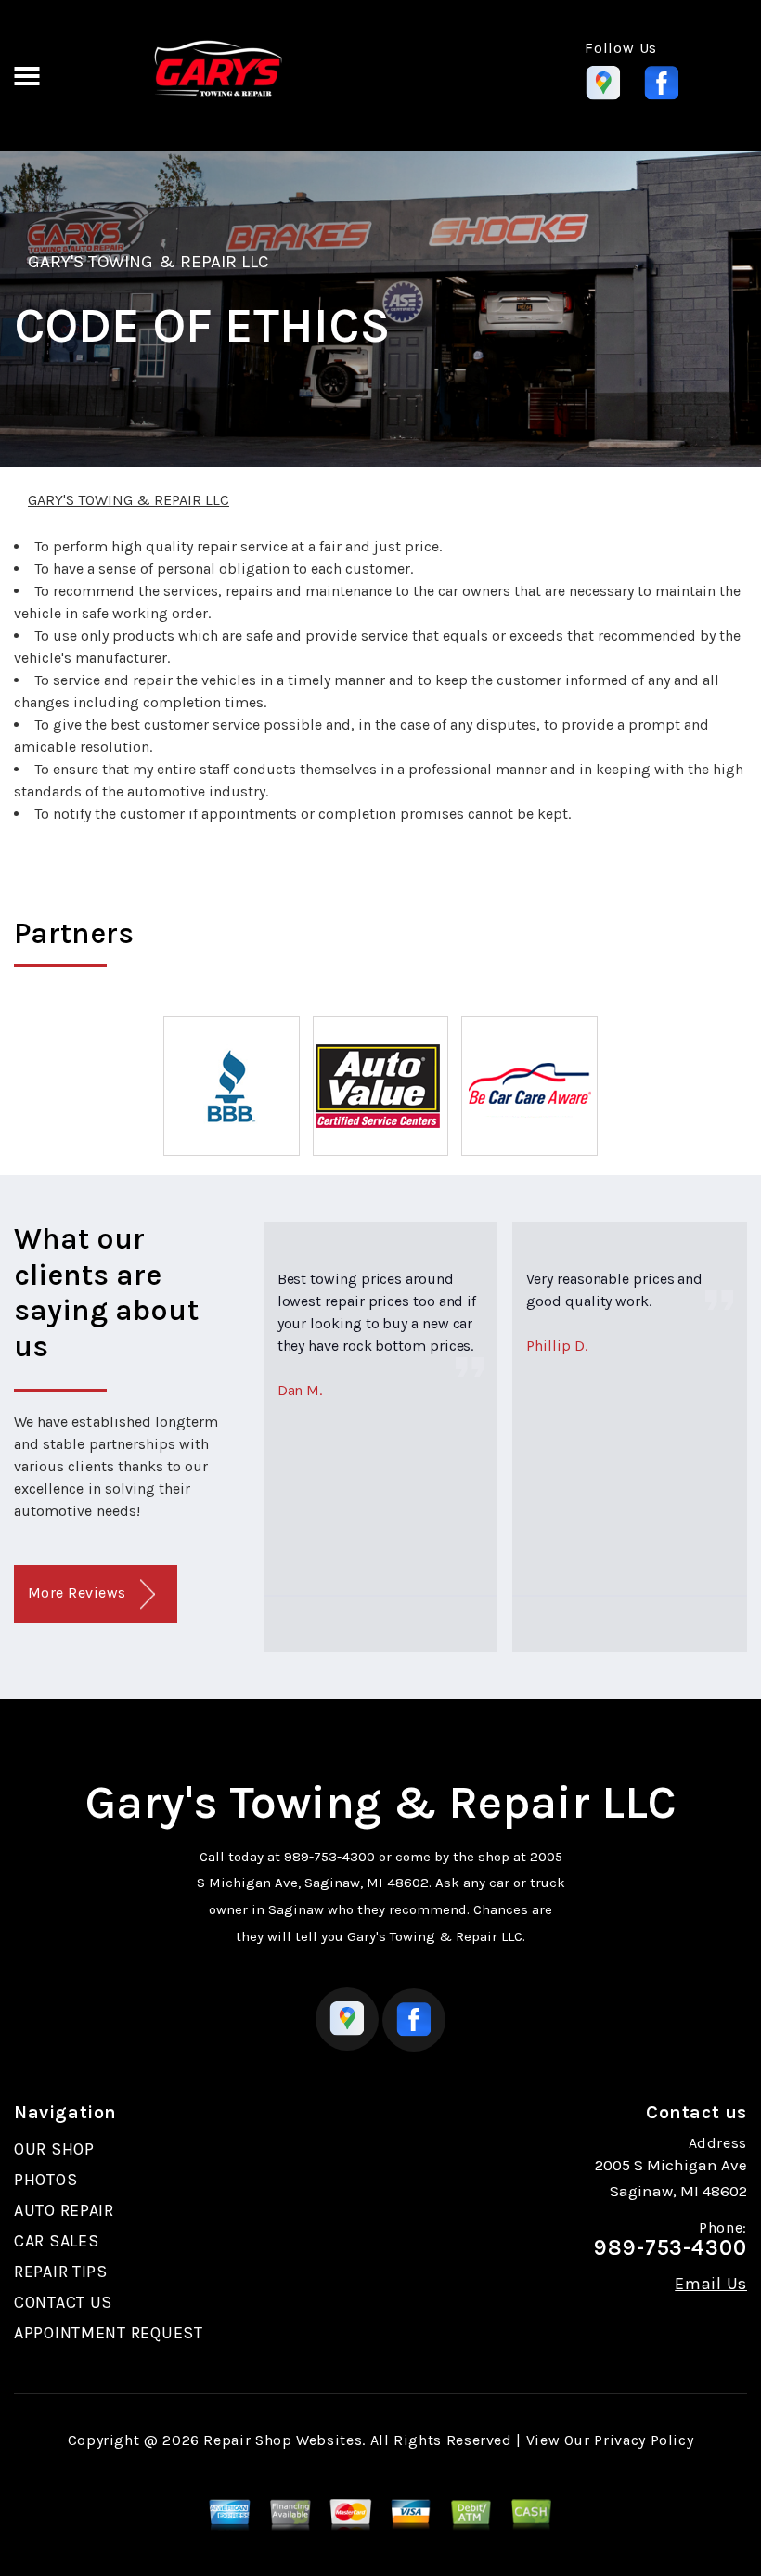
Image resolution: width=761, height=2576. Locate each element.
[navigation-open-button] (26, 74)
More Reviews (79, 1592)
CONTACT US (63, 2302)
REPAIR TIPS (61, 2272)
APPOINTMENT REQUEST (109, 2333)
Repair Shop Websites (283, 2440)
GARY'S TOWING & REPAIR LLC (148, 262)
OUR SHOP (54, 2149)
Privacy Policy (644, 2440)
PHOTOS (45, 2180)
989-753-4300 (329, 1857)
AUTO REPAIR (64, 2210)
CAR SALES (56, 2241)
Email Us (711, 2284)
